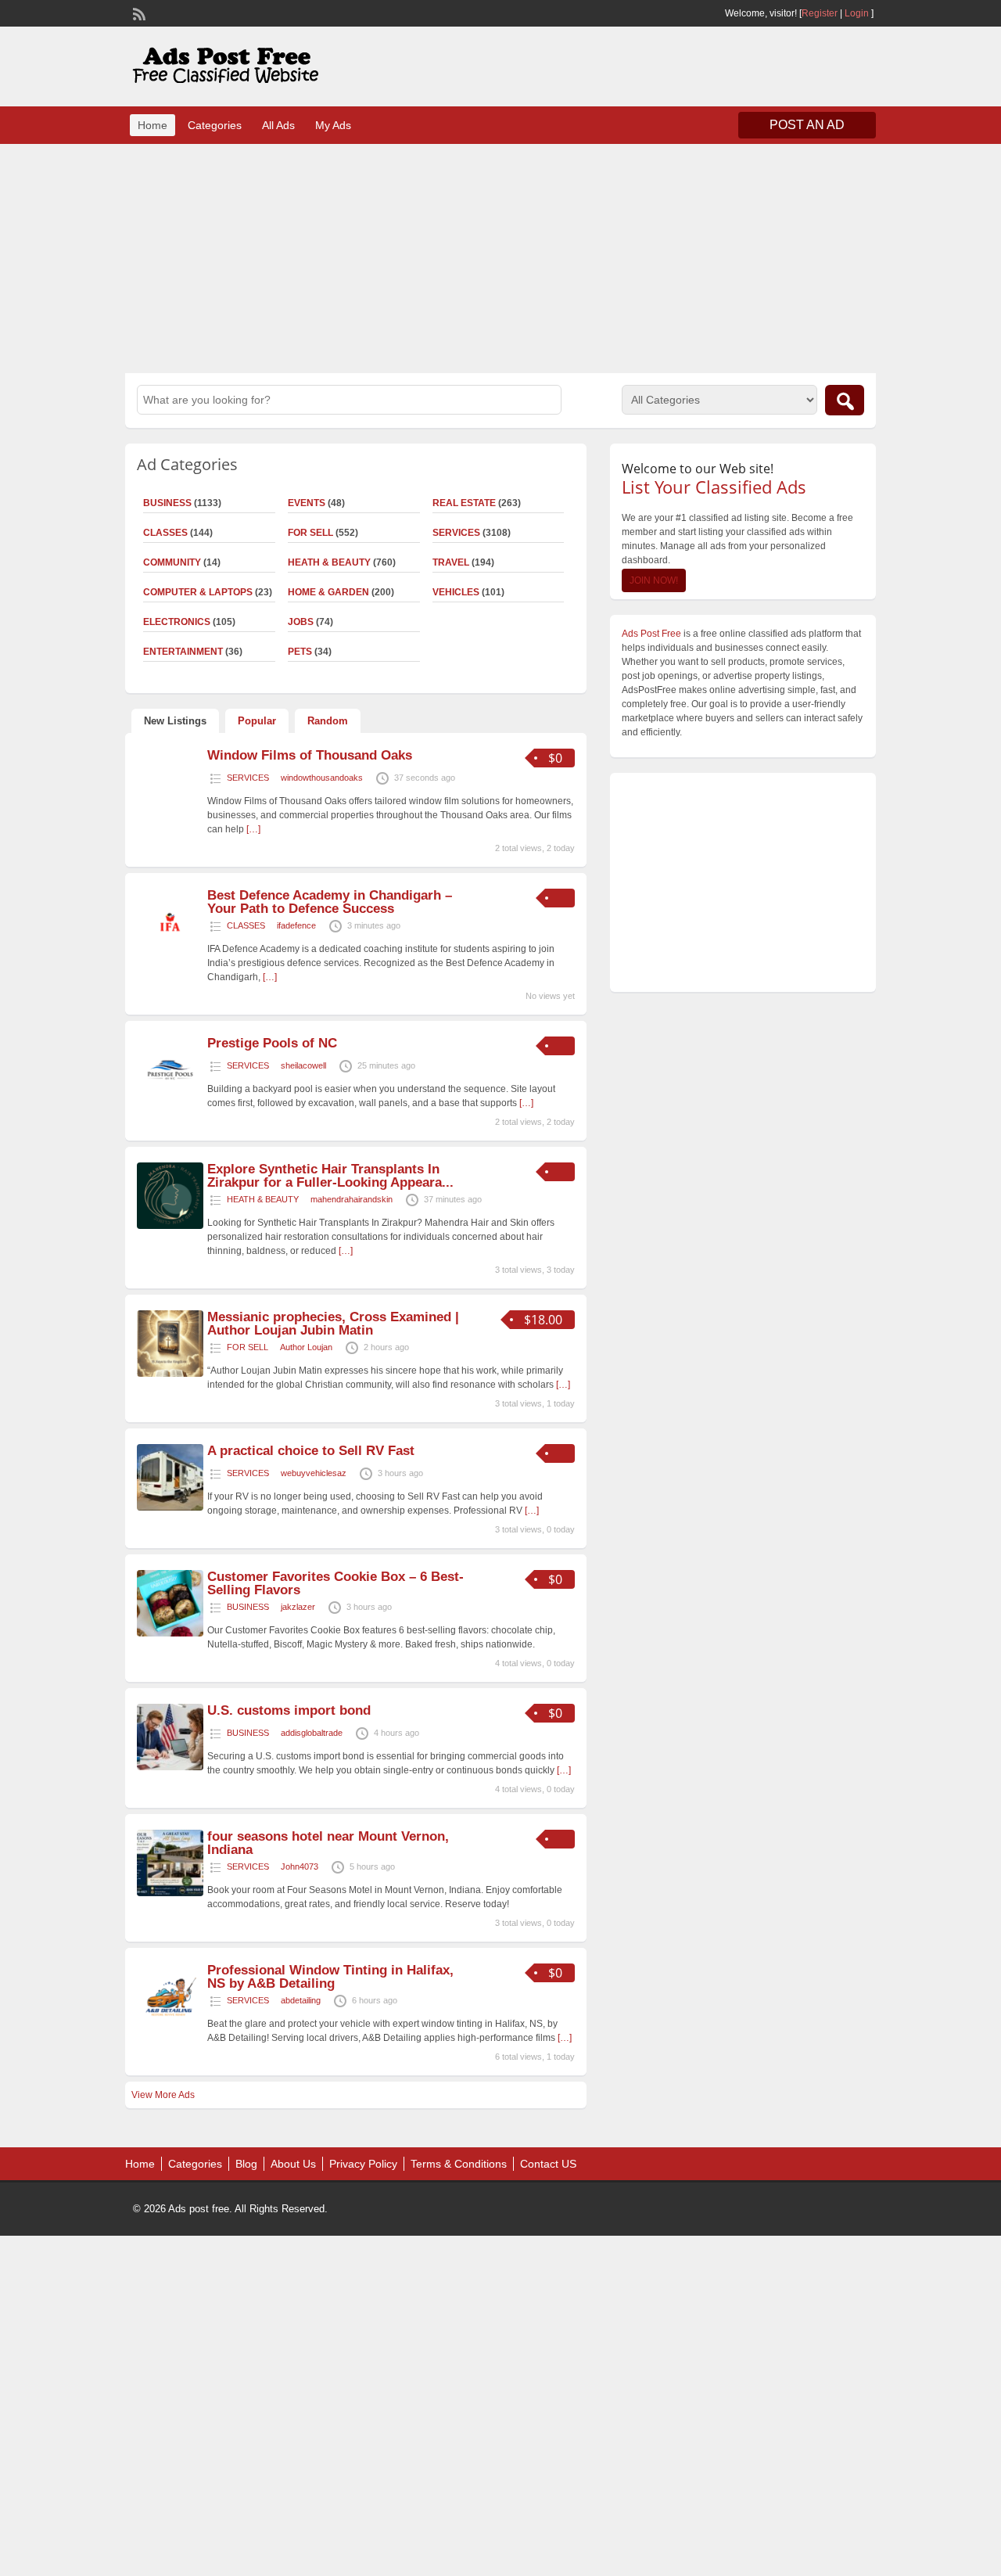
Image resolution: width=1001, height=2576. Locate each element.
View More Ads (163, 2095)
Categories (215, 125)
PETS (300, 652)
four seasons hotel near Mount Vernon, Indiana (328, 1843)
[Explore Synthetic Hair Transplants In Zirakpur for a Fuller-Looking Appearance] (170, 1226)
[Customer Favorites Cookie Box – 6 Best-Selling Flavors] (170, 1633)
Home (152, 125)
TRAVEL (451, 562)
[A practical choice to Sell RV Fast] (170, 1507)
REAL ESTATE (464, 503)
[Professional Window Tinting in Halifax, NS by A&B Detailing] (170, 2027)
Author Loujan (306, 1347)
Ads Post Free (651, 634)
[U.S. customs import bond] (170, 1767)
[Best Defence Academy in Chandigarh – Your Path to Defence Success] (170, 952)
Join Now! (654, 580)
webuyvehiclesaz (314, 1473)
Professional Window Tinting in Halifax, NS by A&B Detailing (330, 1977)
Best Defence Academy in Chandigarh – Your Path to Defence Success (330, 902)
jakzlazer (298, 1607)
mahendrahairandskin (352, 1199)
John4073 (300, 1866)
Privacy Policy (363, 2164)
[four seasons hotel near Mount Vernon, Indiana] (170, 1893)
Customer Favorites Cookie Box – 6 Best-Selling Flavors (335, 1583)
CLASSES (165, 533)
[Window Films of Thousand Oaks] (170, 796)
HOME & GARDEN (328, 592)
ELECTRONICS (177, 622)
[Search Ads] (845, 400)
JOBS (301, 622)
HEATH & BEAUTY (329, 562)
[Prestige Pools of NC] (170, 1100)
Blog (246, 2164)
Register (820, 13)
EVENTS (307, 503)
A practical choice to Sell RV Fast (311, 1451)
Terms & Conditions (459, 2164)
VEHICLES (456, 592)
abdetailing (301, 2000)
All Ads (278, 125)
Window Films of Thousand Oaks (310, 755)
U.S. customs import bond (289, 1710)
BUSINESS (167, 503)
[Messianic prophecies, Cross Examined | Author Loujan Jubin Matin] (170, 1374)
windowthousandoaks (322, 778)
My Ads (333, 125)
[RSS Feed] (138, 13)
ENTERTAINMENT (183, 652)
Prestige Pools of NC (272, 1043)
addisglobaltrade (312, 1733)
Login (857, 13)
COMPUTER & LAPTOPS (198, 592)
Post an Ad (807, 125)
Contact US (548, 2164)
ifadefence (296, 925)
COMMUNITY (172, 562)
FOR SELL (310, 533)
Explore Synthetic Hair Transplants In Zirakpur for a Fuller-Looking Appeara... (330, 1176)
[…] (253, 829)
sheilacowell (303, 1065)
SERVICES (456, 533)
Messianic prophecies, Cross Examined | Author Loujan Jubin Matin (333, 1324)
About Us (293, 2164)
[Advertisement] (500, 257)
